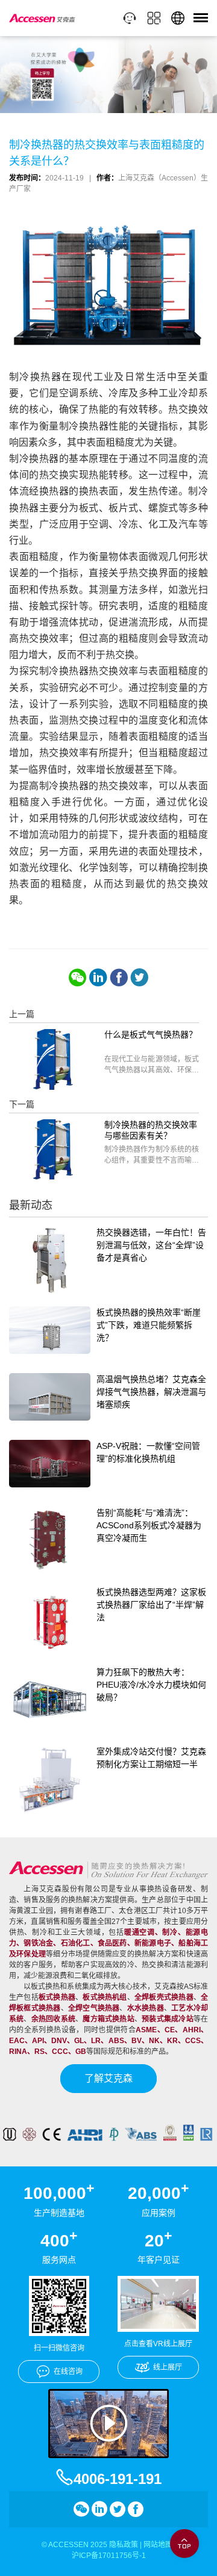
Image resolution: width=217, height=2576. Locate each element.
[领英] (98, 977)
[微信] (78, 977)
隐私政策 (124, 2545)
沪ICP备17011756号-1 (109, 2556)
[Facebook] (119, 977)
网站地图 (158, 2545)
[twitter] (139, 977)
